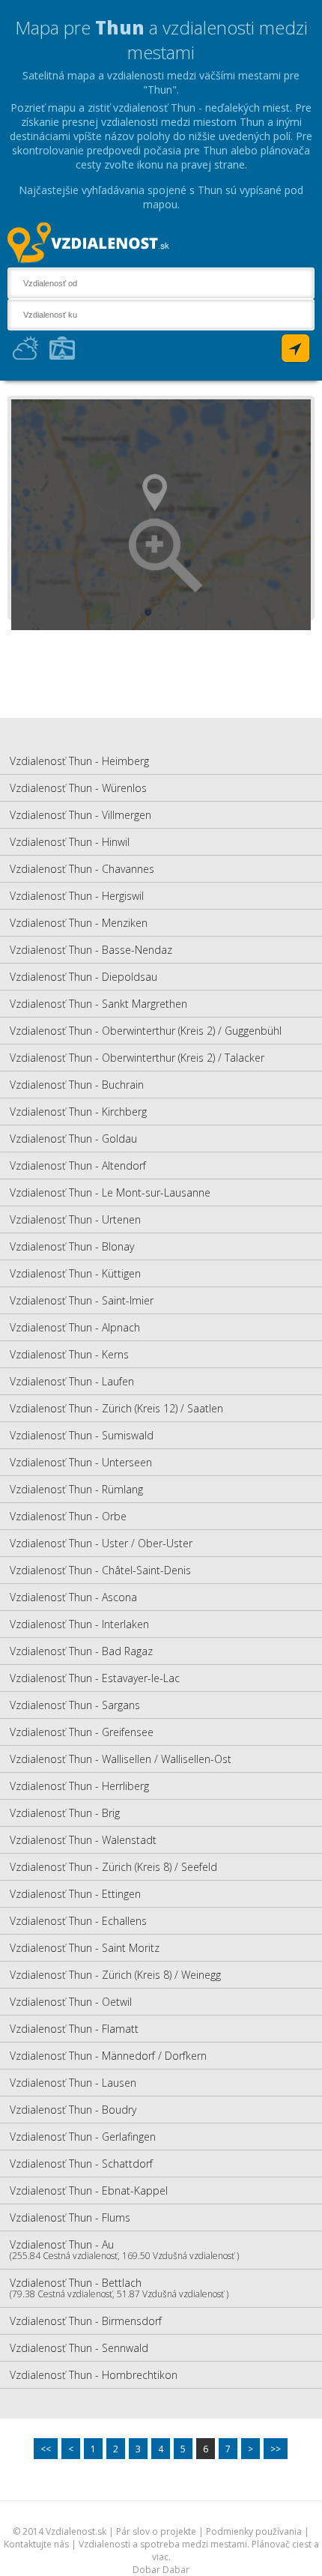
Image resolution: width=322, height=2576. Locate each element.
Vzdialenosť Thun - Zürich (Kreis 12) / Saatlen (116, 1408)
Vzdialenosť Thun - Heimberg (79, 761)
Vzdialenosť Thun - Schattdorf (81, 2164)
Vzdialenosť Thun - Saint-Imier (82, 1300)
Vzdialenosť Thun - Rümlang (76, 1489)
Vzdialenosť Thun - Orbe (68, 1516)
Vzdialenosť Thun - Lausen (73, 2083)
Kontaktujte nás (36, 2544)
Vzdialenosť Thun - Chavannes (82, 869)
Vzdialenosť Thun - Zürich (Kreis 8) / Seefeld (113, 1867)
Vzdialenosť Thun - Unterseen (81, 1462)
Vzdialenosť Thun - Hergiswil (77, 896)
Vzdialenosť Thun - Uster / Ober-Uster (101, 1543)
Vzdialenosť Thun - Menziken (79, 923)
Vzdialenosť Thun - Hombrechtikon (94, 2375)
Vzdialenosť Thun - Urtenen (75, 1219)
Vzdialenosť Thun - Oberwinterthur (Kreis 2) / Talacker (137, 1058)
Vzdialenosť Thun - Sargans (75, 1705)
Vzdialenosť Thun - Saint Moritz (85, 1948)
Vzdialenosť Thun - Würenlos (78, 788)
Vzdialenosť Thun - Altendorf (78, 1165)
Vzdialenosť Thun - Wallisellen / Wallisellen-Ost (121, 1759)
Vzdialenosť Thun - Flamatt (74, 2029)
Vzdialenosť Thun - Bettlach (119, 2288)
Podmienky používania (254, 2531)
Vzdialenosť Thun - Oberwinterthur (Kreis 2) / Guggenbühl (146, 1031)
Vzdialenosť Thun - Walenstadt (83, 1840)
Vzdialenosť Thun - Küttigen (75, 1273)
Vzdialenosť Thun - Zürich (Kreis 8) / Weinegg (115, 1975)
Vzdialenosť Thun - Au (124, 2250)
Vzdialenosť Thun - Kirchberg (78, 1112)
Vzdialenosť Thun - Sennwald (79, 2348)
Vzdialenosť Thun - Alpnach (75, 1327)
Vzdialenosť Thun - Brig (65, 1813)
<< (46, 2449)
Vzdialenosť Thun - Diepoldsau (83, 977)
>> (276, 2449)
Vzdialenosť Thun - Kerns (69, 1354)
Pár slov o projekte (156, 2531)
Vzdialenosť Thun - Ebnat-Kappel (89, 2190)
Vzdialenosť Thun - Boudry (73, 2110)
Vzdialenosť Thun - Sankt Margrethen (98, 1004)
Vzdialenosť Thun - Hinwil (70, 842)
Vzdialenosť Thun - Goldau (73, 1139)
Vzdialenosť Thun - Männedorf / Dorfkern (108, 2056)
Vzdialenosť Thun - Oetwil (71, 2002)
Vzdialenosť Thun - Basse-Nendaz (91, 950)
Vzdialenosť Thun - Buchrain (77, 1085)
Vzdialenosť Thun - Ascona (73, 1597)
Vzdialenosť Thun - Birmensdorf (86, 2321)
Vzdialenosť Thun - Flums (70, 2217)
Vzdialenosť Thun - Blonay (72, 1246)
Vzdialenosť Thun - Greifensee (82, 1732)
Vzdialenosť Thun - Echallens (78, 1921)
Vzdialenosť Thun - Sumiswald (82, 1435)
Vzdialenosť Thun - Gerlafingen (83, 2137)
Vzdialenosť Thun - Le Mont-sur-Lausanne (110, 1192)
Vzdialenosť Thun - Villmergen (80, 815)
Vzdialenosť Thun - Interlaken (79, 1624)
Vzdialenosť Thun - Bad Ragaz (81, 1651)
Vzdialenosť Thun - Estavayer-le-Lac (95, 1678)
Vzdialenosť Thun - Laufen (72, 1381)
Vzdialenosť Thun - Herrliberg (79, 1786)
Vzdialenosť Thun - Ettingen (75, 1894)
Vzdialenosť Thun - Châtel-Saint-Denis (100, 1570)
